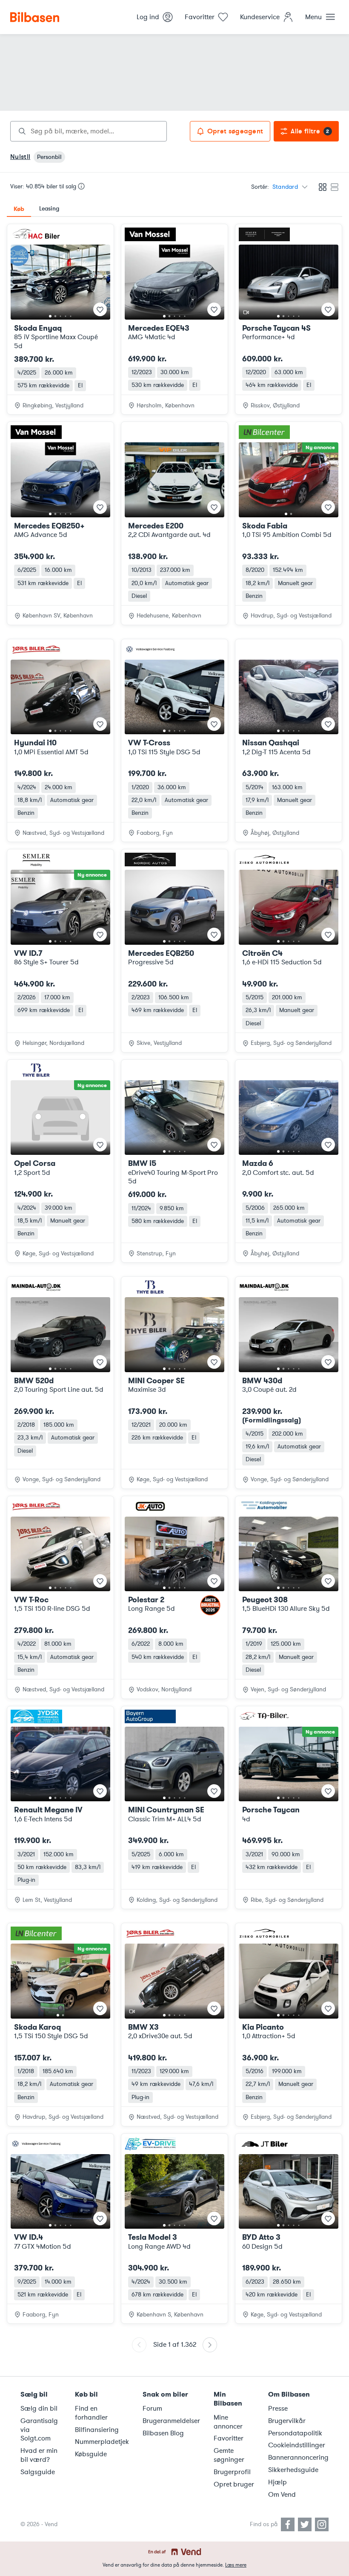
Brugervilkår (287, 2421)
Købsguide (91, 2454)
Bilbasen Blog (163, 2433)
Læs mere (236, 2565)
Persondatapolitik (295, 2433)
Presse (278, 2409)
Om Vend (282, 2495)
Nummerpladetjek (102, 2442)
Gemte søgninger (229, 2455)
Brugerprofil (232, 2472)
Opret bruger (234, 2484)
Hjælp (277, 2482)
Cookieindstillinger (297, 2445)
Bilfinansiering (97, 2430)
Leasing (49, 209)
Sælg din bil (39, 2409)
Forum (152, 2409)
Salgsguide (38, 2472)
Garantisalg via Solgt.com (39, 2430)
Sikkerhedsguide (293, 2470)
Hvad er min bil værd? (39, 2455)
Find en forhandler (91, 2413)
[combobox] (89, 131)
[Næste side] (210, 2345)
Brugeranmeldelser (171, 2421)
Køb (19, 209)
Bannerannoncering (298, 2458)
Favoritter (229, 2438)
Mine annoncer (228, 2422)
